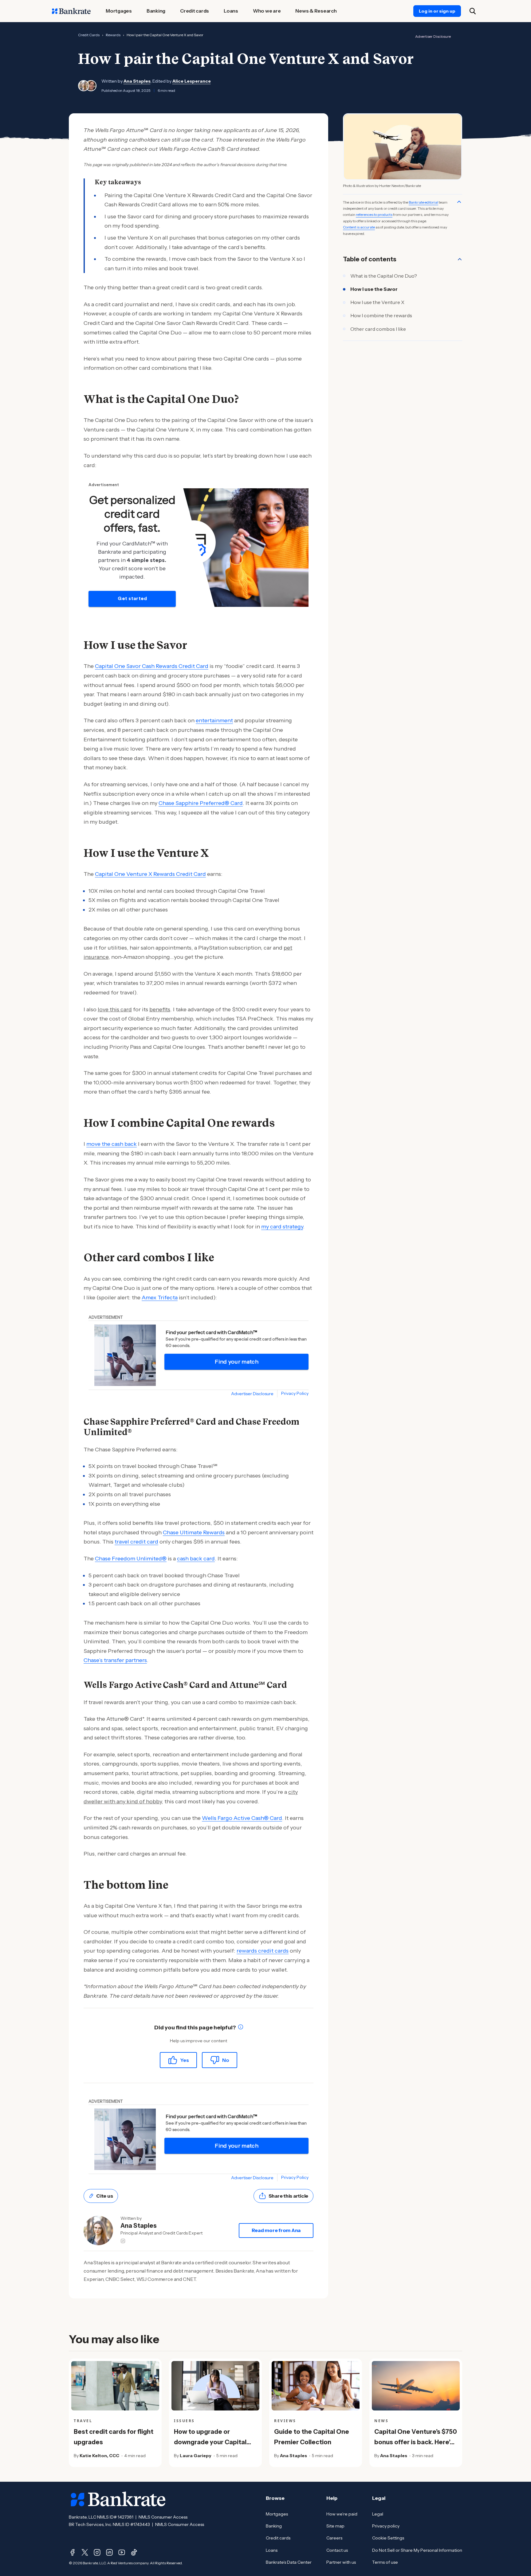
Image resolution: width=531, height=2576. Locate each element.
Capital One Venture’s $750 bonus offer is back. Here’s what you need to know (416, 2442)
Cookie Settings (388, 2538)
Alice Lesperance (192, 81)
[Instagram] (97, 2552)
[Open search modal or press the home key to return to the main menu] (473, 11)
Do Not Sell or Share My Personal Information (417, 2550)
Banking (274, 2526)
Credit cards (278, 2538)
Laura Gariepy (196, 2456)
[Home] (71, 11)
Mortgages (277, 2514)
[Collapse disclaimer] (459, 202)
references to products (374, 215)
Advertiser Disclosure (433, 36)
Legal (378, 2514)
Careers (334, 2538)
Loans (272, 2550)
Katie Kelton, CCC (99, 2456)
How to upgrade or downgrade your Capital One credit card (210, 2442)
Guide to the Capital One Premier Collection (312, 2437)
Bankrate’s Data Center (289, 2562)
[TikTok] (134, 2552)
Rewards (113, 35)
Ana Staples (137, 81)
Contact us (337, 2550)
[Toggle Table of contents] (460, 259)
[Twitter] (85, 2552)
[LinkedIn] (109, 2552)
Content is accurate (359, 227)
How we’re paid (342, 2514)
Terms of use (385, 2562)
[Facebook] (73, 2552)
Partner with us (341, 2562)
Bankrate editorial (423, 202)
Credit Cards (89, 35)
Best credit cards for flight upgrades (114, 2437)
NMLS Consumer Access (163, 2517)
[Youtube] (122, 2552)
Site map (335, 2526)
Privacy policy (386, 2526)
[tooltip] (241, 2028)
